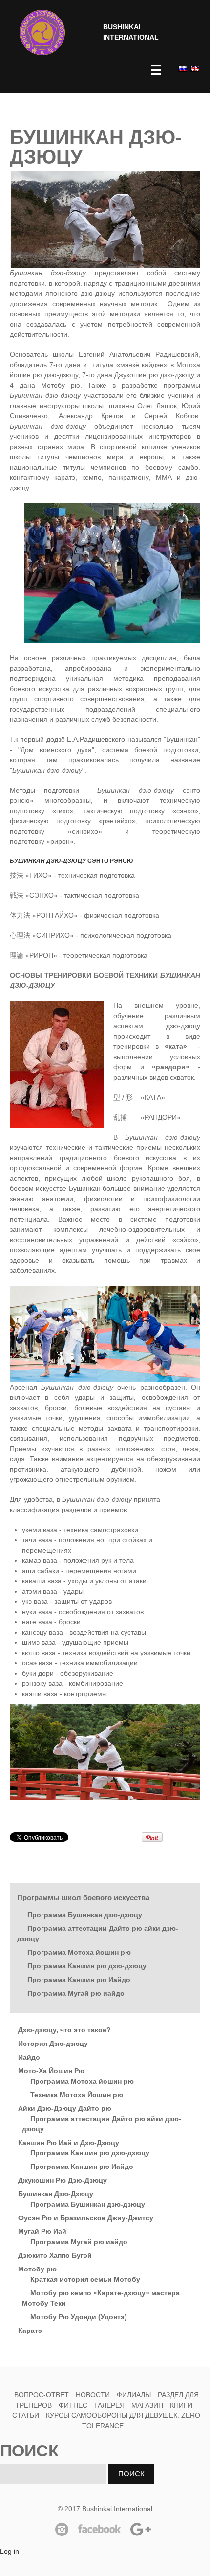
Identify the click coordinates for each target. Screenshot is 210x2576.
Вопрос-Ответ (42, 2395)
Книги (181, 2405)
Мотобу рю (37, 2269)
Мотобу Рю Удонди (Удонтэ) (79, 2317)
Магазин (147, 2405)
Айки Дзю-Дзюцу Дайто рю (65, 2108)
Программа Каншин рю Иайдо (79, 1980)
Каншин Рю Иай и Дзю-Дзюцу (69, 2143)
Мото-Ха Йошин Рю (51, 2071)
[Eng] (194, 69)
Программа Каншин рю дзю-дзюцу (87, 1966)
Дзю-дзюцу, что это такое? (64, 2030)
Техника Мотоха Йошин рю (77, 2095)
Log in (10, 2551)
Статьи (26, 2415)
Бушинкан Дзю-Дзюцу (56, 2194)
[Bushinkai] (42, 32)
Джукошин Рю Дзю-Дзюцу (63, 2180)
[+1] (120, 1837)
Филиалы (134, 2395)
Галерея (109, 2405)
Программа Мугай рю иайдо (76, 1993)
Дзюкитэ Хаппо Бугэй (55, 2255)
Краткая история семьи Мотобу (85, 2279)
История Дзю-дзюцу (53, 2044)
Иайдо (29, 2057)
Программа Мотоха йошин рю (79, 1952)
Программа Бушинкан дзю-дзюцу (85, 1915)
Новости (93, 2395)
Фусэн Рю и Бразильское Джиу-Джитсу (86, 2218)
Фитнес (74, 2405)
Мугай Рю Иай (42, 2231)
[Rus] (182, 69)
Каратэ (30, 2331)
